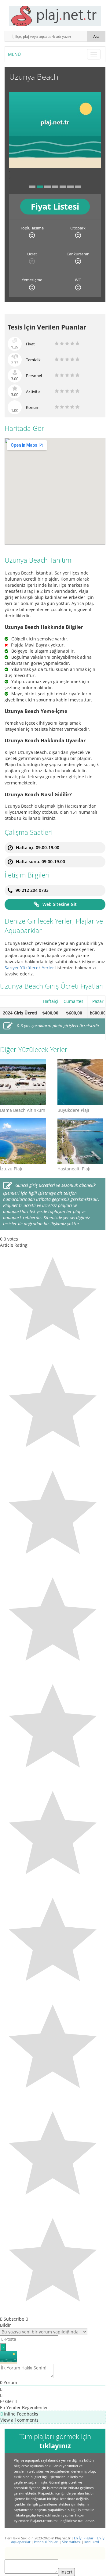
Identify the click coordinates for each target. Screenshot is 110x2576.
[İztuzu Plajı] (24, 1141)
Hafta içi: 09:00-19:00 (38, 847)
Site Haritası (71, 2542)
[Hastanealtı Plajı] (82, 1141)
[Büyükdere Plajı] (82, 1082)
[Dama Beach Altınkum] (24, 1082)
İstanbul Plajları (46, 2542)
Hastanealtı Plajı (74, 1169)
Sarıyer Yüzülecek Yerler (29, 968)
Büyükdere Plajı (73, 1110)
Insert (66, 2572)
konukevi (92, 2542)
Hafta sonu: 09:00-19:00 (40, 861)
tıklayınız (55, 2445)
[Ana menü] (94, 54)
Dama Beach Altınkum (23, 1110)
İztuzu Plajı (11, 1169)
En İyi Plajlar (84, 2538)
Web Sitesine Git (60, 904)
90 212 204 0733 (32, 890)
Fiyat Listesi (55, 206)
